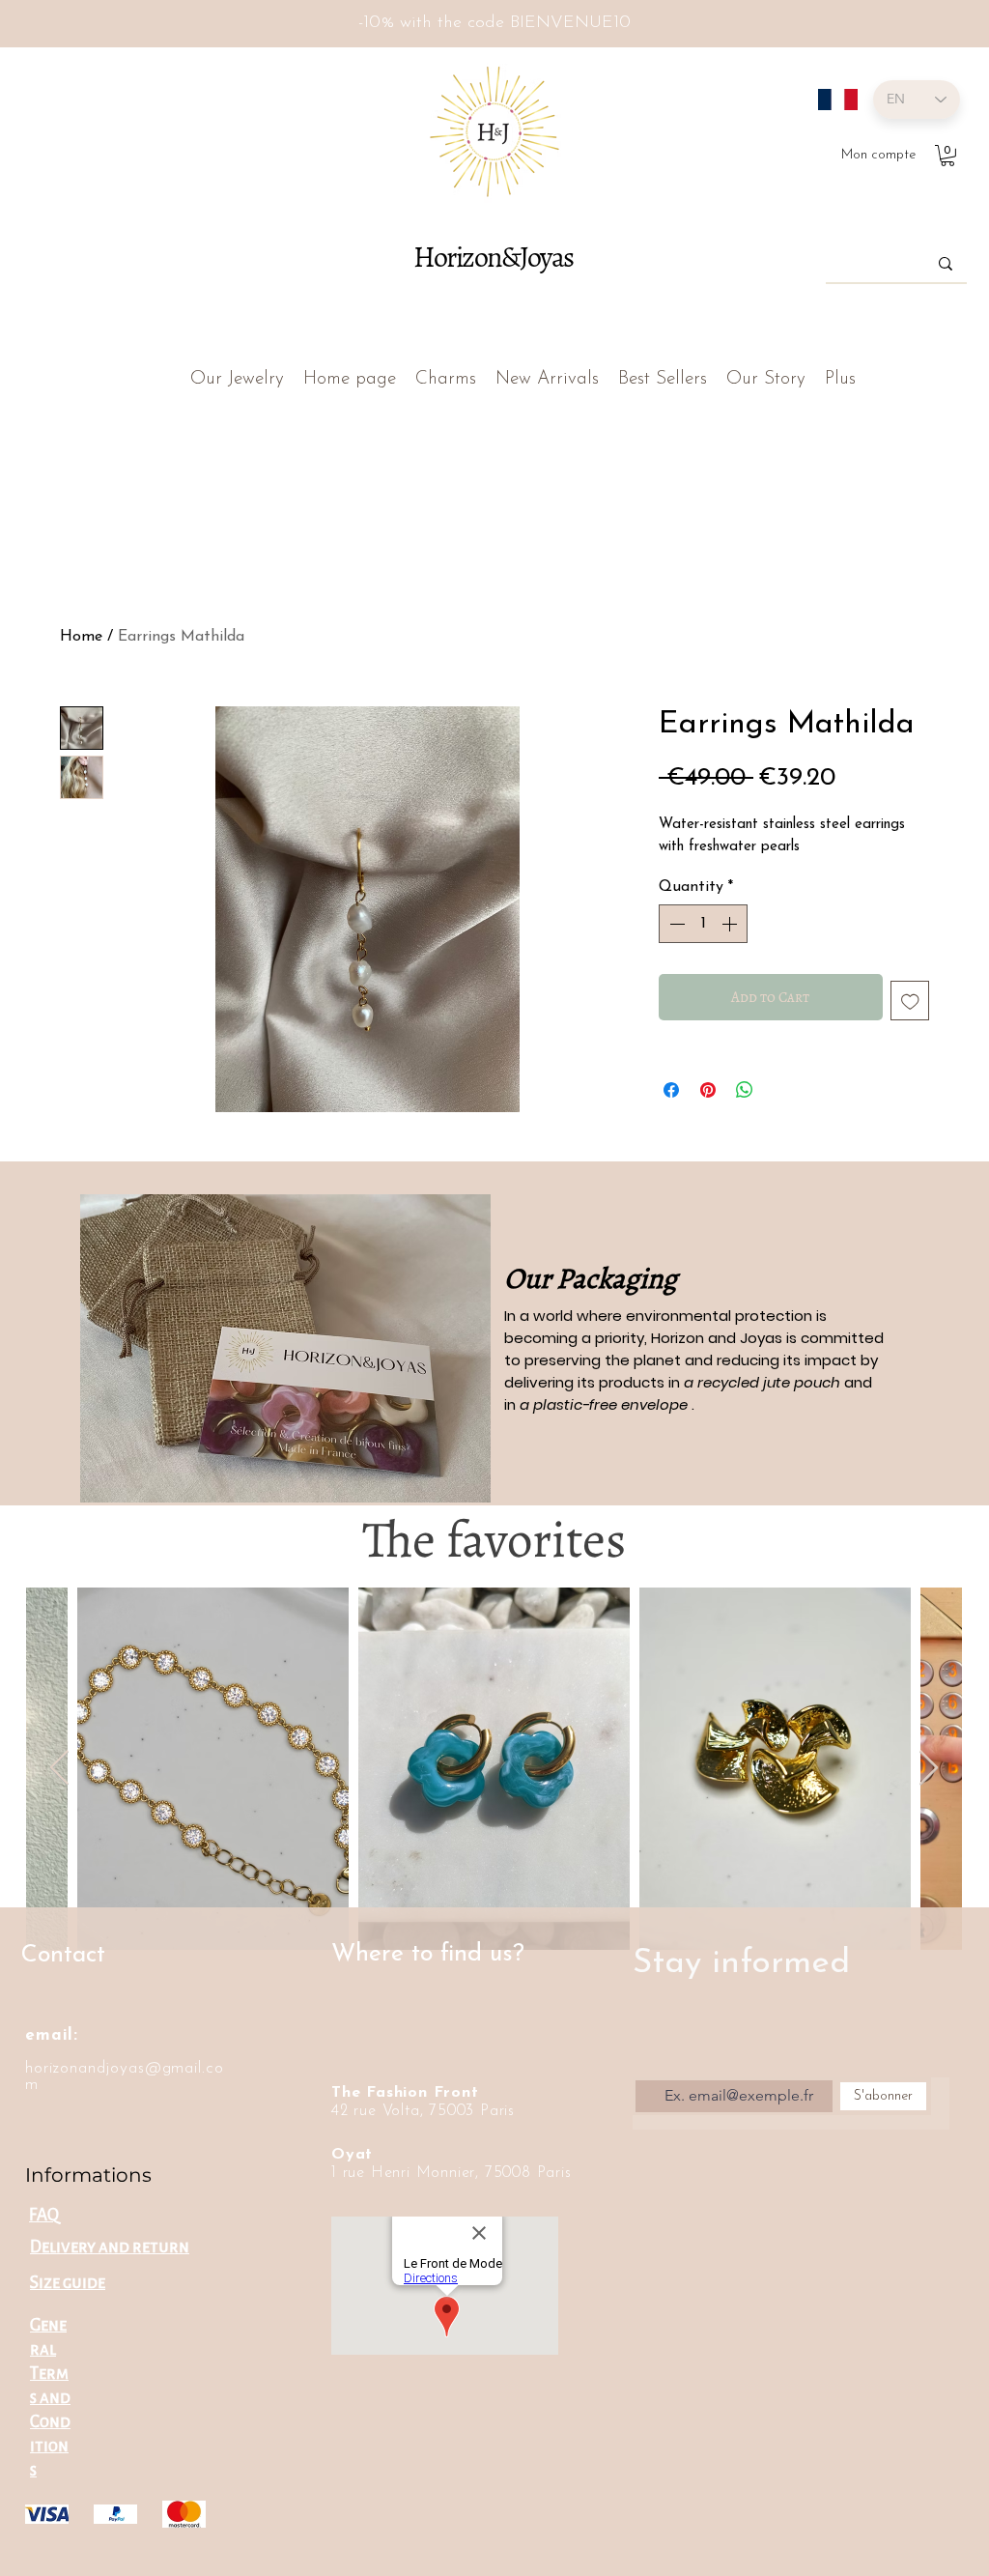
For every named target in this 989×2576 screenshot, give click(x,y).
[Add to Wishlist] (910, 1001)
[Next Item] (929, 1769)
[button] (947, 156)
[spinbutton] (703, 924)
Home (81, 637)
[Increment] (731, 924)
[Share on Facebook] (671, 1090)
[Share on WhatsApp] (745, 1090)
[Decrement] (675, 924)
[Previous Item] (59, 1769)
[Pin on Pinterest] (708, 1090)
